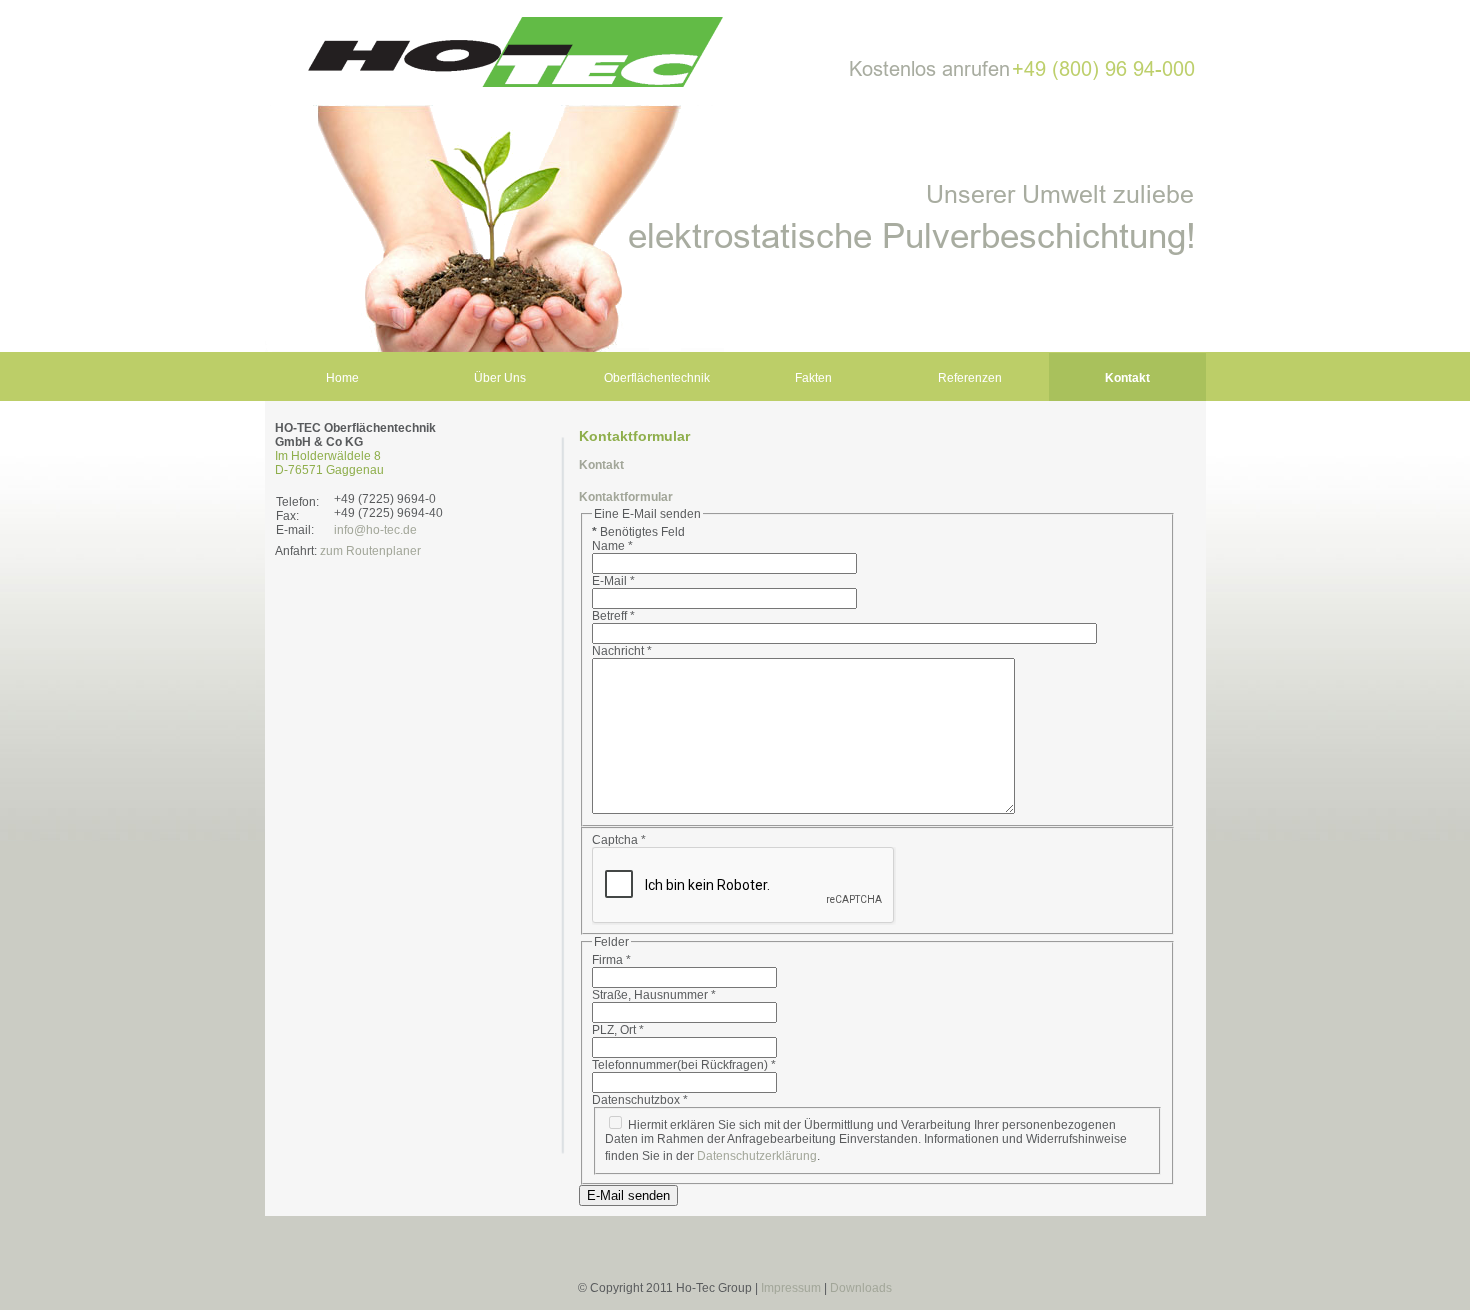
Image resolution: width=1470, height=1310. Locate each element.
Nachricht (622, 651)
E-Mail (613, 581)
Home (342, 378)
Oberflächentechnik (657, 378)
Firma (611, 960)
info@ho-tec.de (375, 530)
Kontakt (1127, 378)
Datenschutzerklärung (757, 1156)
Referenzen (970, 378)
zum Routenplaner (370, 551)
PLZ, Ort (618, 1030)
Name (612, 546)
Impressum (791, 1288)
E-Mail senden (628, 1195)
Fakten (813, 378)
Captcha (619, 840)
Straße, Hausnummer (654, 995)
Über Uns (500, 378)
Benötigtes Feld (638, 532)
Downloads (861, 1288)
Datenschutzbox (640, 1100)
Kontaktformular (626, 497)
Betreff (613, 616)
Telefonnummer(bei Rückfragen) (684, 1065)
